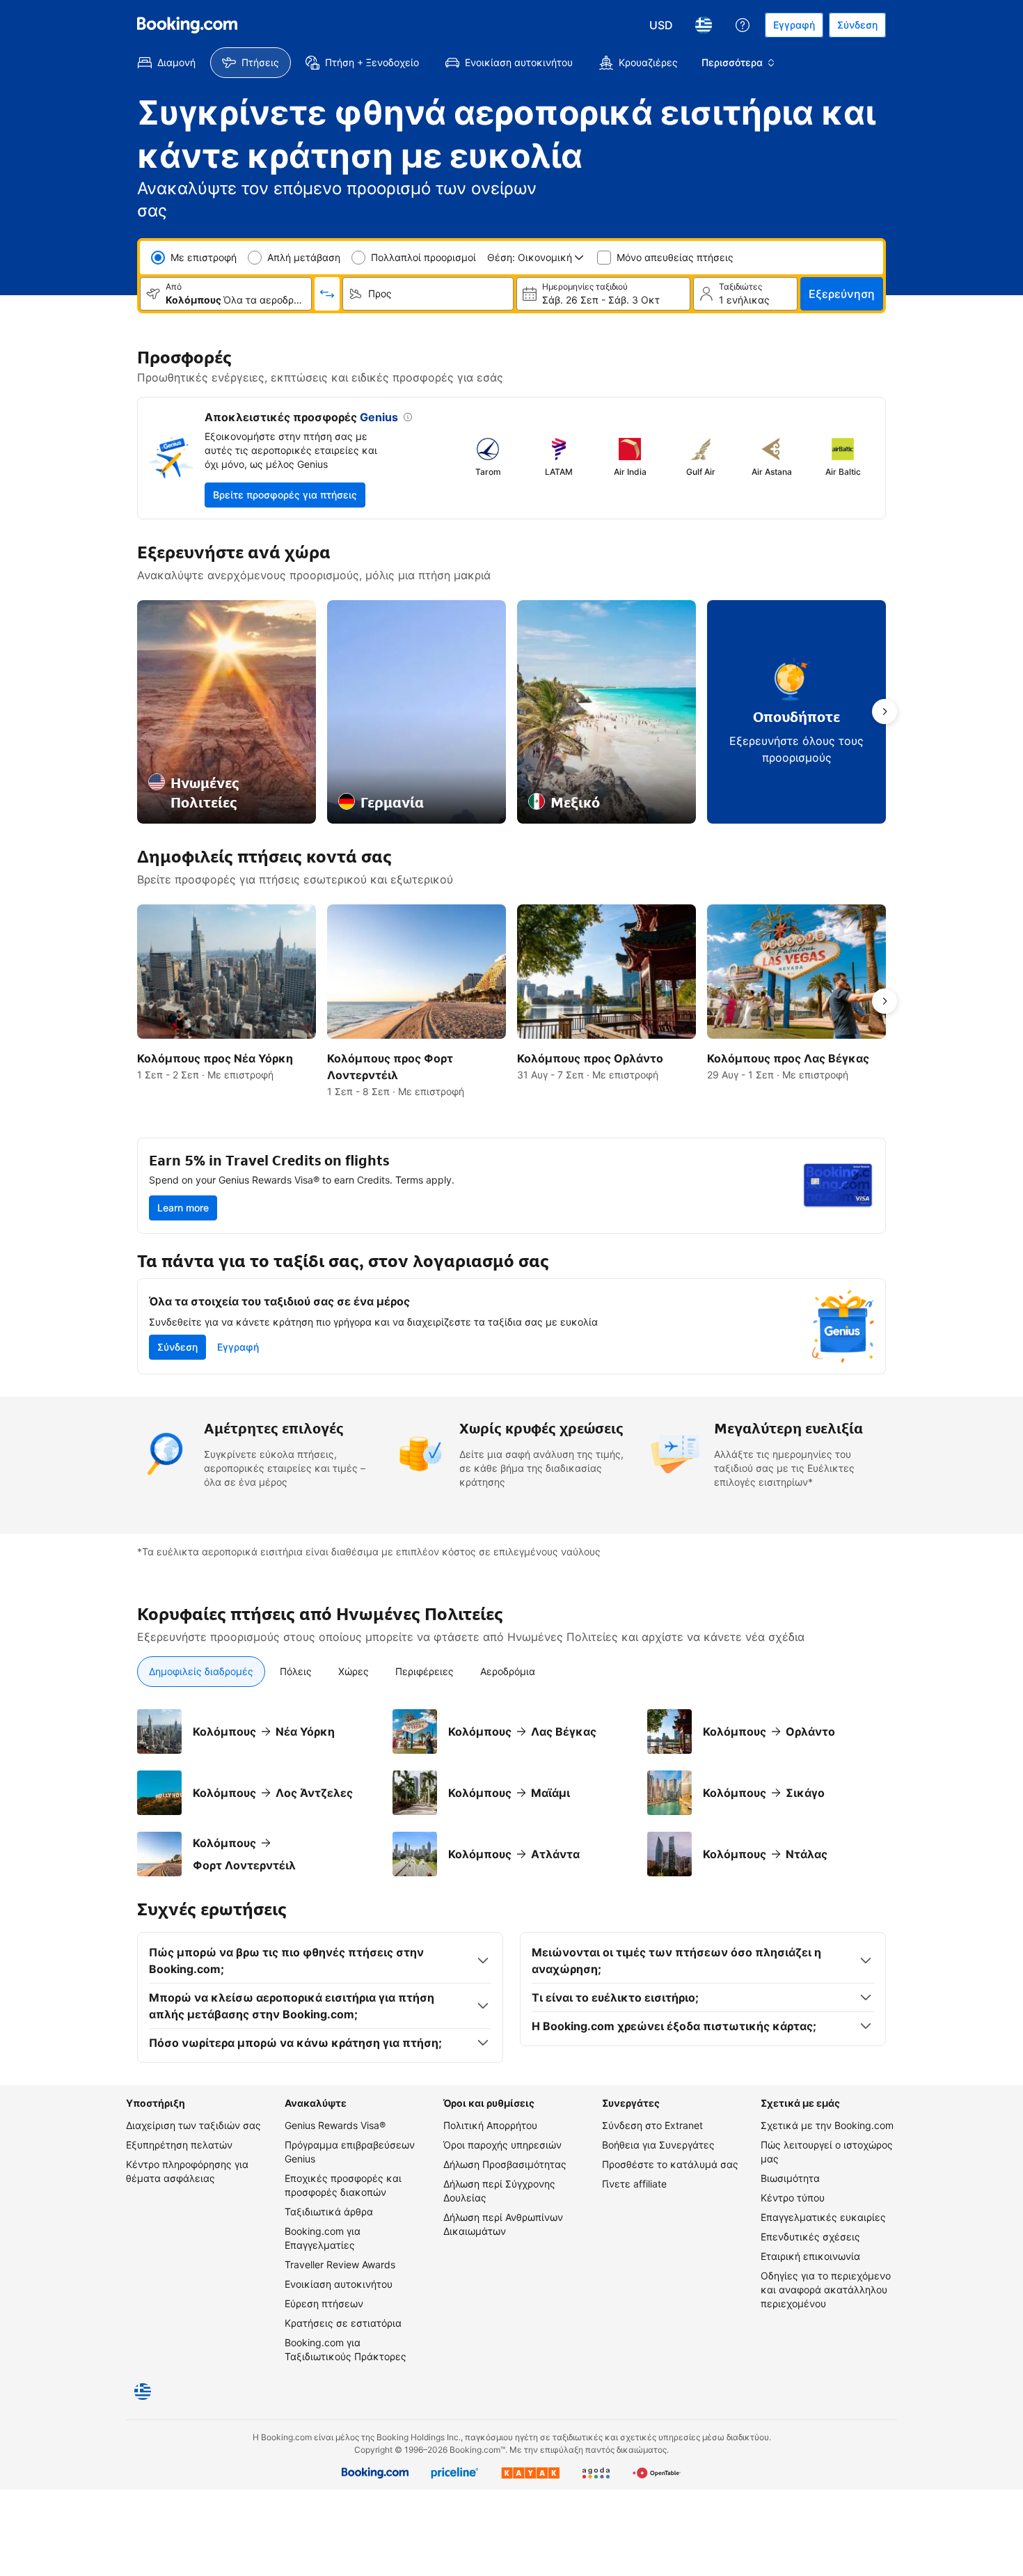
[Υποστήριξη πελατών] (743, 25)
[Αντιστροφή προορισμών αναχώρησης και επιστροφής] (327, 294)
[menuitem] (167, 63)
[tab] (201, 1672)
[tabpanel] (511, 1793)
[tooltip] (405, 418)
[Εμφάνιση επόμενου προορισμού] (885, 712)
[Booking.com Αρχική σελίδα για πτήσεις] (187, 25)
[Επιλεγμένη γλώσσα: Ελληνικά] (704, 25)
